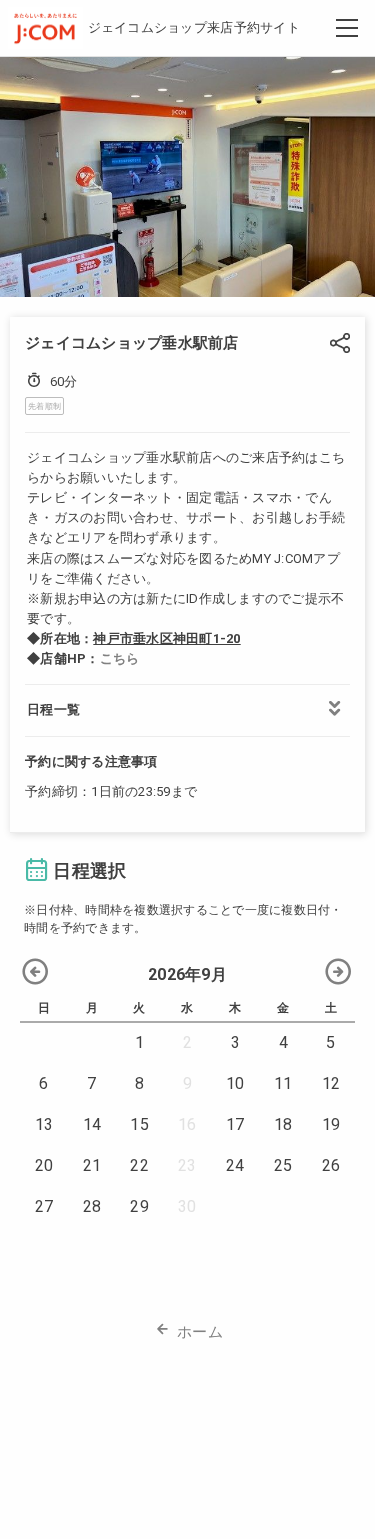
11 (283, 1083)
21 (92, 1165)
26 (331, 1165)
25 (283, 1165)
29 (139, 1206)
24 (235, 1165)
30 (187, 1206)
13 (44, 1124)
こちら (120, 658)
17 (235, 1124)
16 (187, 1124)
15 (139, 1124)
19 (331, 1124)
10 (235, 1083)
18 (283, 1124)
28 (92, 1206)
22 (139, 1165)
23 (187, 1165)
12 (331, 1083)
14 (92, 1124)
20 (44, 1165)
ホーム (200, 1332)
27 (44, 1206)
